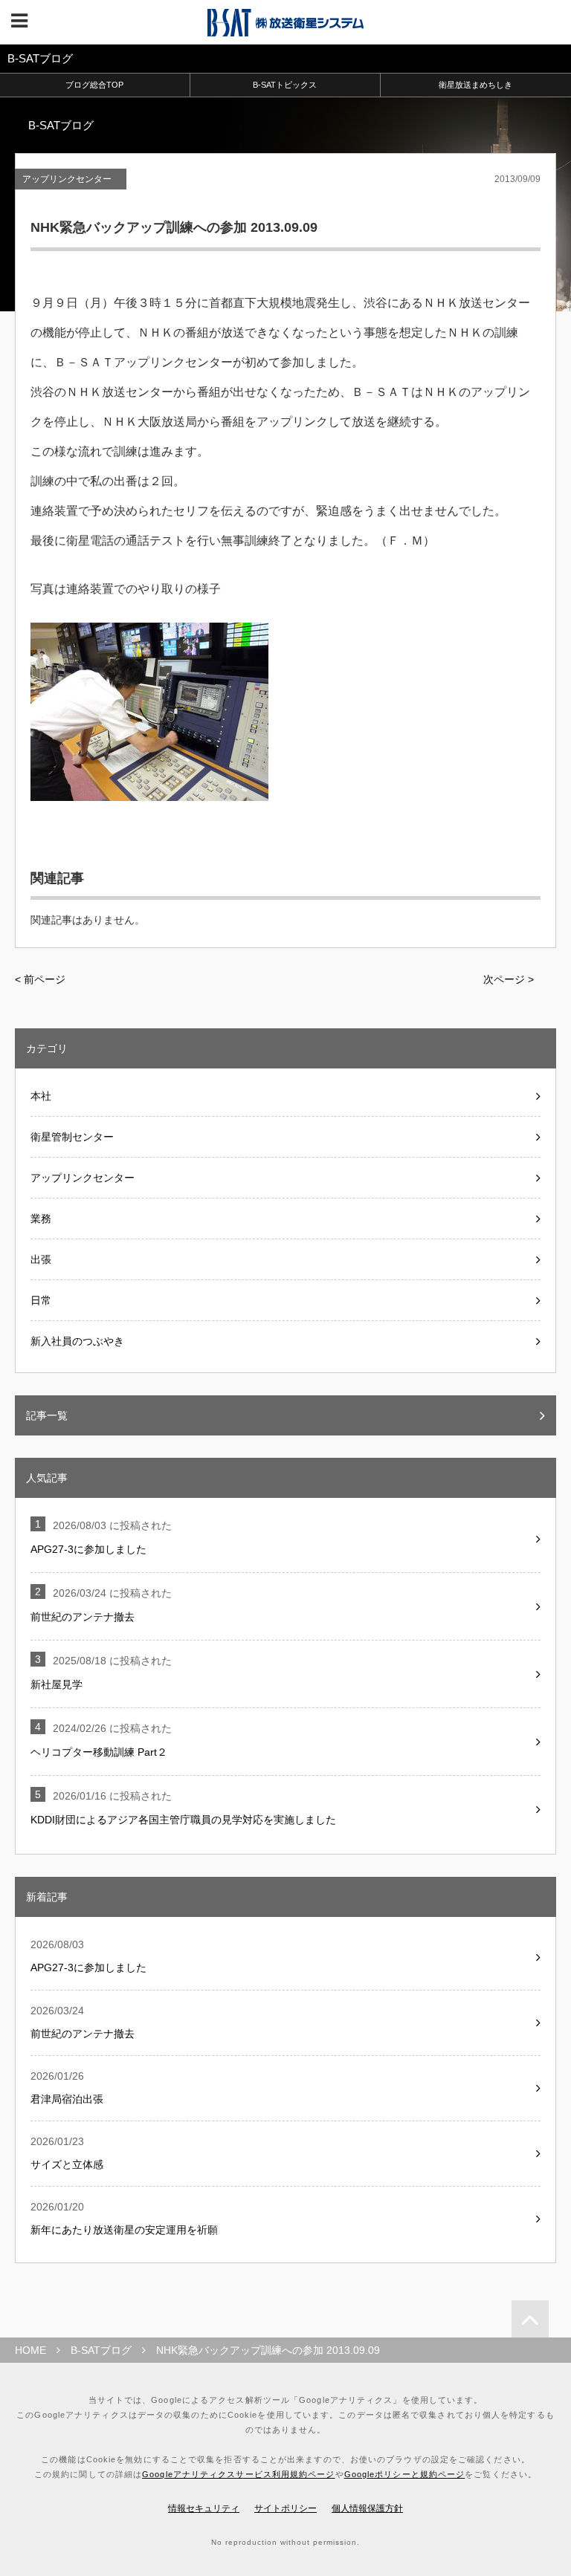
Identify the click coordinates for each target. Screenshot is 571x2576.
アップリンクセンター (67, 179)
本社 (41, 1096)
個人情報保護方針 (367, 2508)
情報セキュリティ (204, 2508)
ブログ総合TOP (94, 85)
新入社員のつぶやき (77, 1341)
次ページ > (509, 979)
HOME (30, 2350)
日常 (41, 1300)
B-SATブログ (101, 2350)
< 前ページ (40, 979)
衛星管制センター (72, 1137)
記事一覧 (47, 1415)
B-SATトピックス (285, 85)
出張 (41, 1259)
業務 (41, 1219)
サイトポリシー (285, 2508)
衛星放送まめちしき (475, 85)
